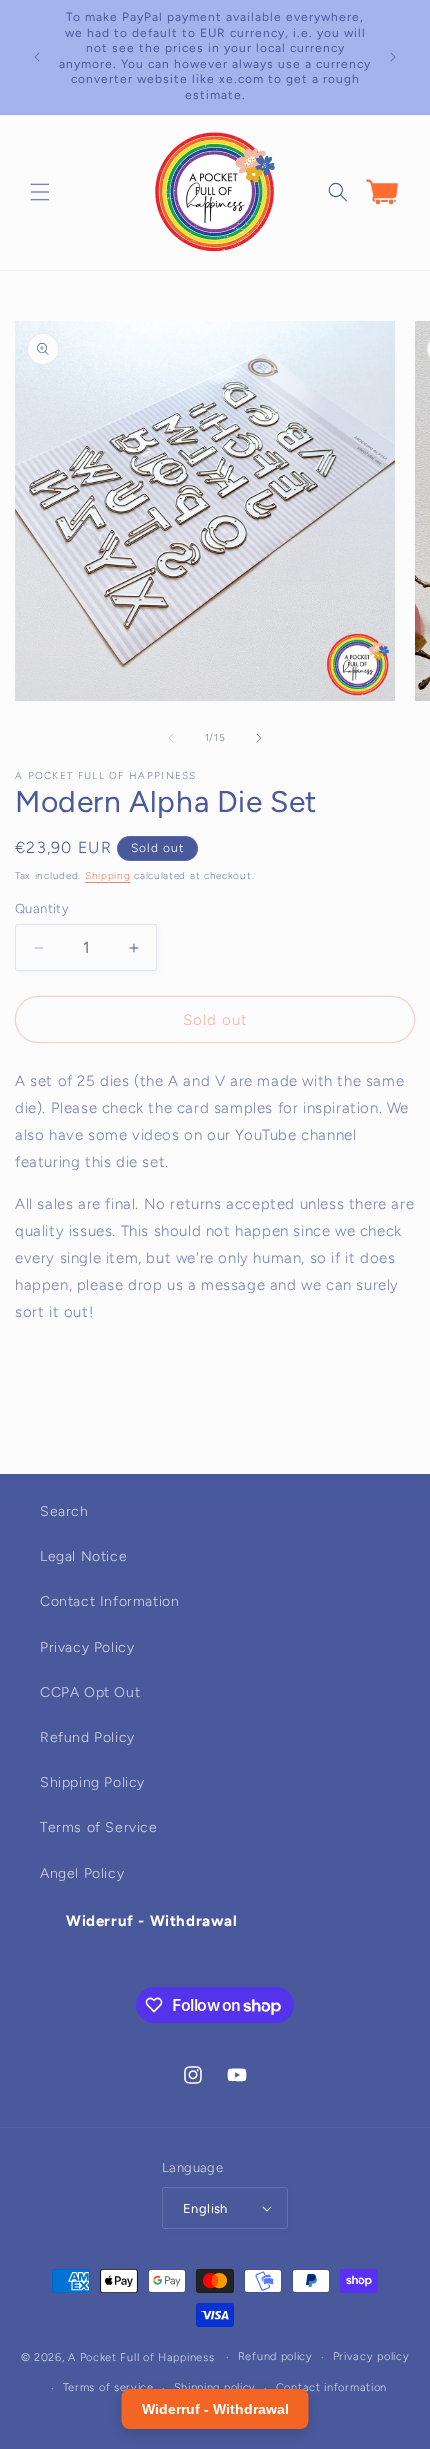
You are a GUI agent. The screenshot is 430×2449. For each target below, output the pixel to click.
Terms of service (108, 2387)
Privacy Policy (87, 1647)
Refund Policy (87, 1737)
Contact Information (109, 1601)
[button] (40, 192)
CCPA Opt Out (90, 1692)
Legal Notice (83, 1556)
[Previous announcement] (37, 57)
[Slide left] (171, 738)
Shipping (108, 875)
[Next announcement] (393, 57)
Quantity (42, 908)
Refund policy (275, 2356)
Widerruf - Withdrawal (152, 1921)
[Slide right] (259, 738)
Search (64, 1511)
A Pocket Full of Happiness (141, 2357)
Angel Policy (82, 1873)
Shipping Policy (92, 1782)
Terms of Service (99, 1827)
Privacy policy (371, 2356)
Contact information (331, 2387)
